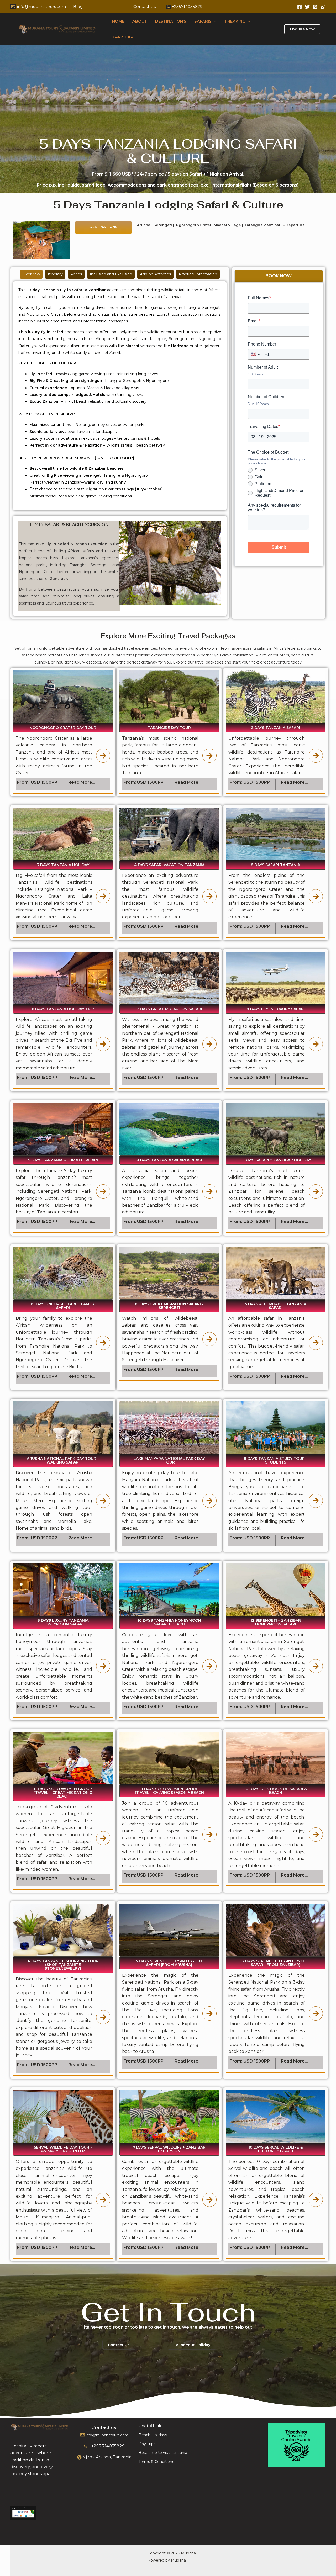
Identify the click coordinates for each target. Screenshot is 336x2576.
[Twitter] (307, 7)
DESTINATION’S (171, 21)
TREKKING (235, 21)
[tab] (31, 274)
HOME (118, 21)
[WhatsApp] (323, 7)
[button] (214, 21)
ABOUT (140, 21)
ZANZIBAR (123, 37)
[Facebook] (300, 7)
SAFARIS (203, 21)
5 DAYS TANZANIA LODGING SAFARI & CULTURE (168, 151)
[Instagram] (315, 7)
